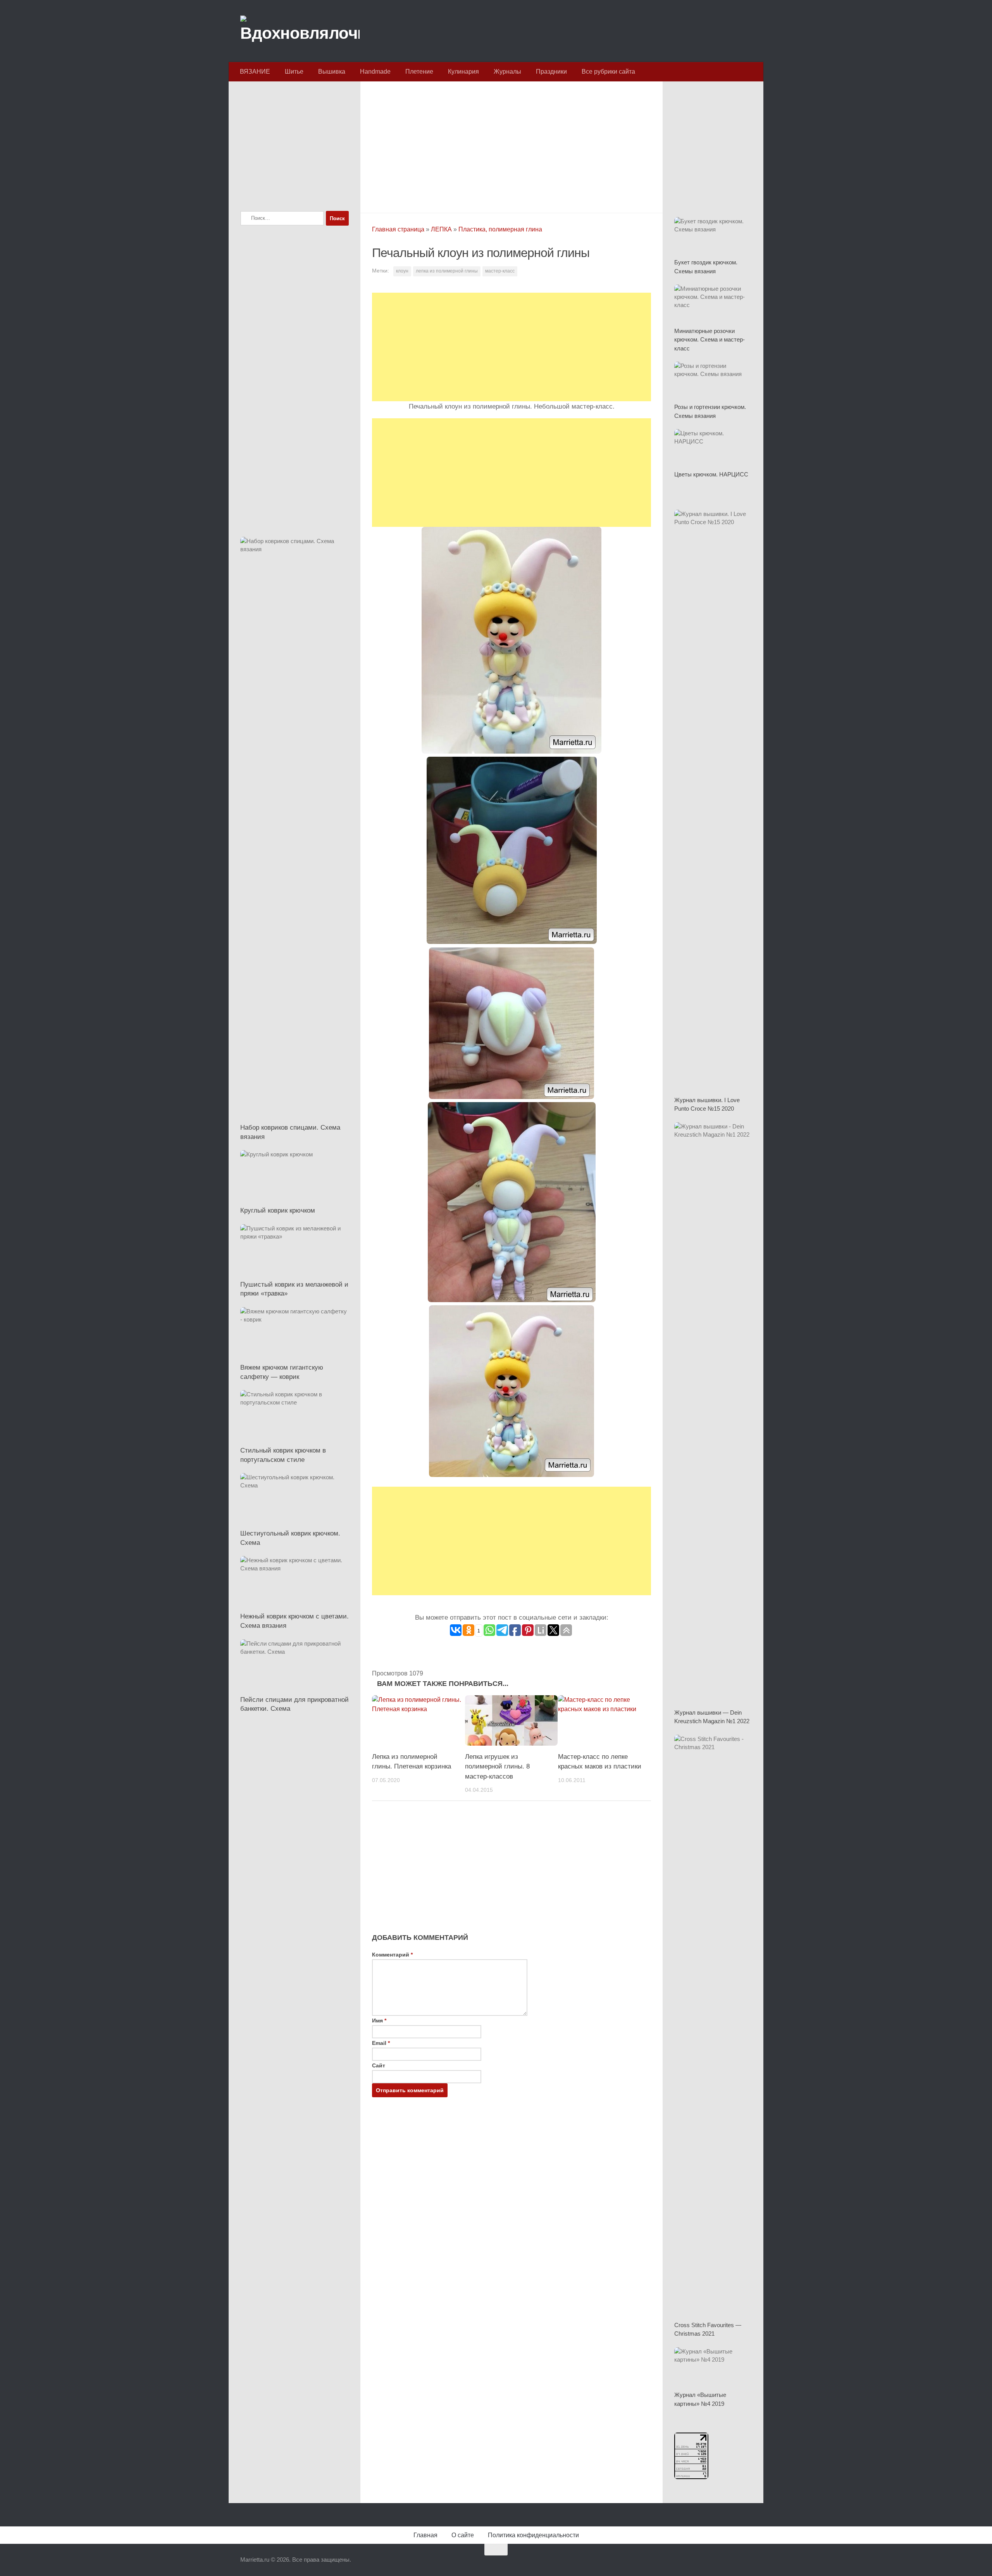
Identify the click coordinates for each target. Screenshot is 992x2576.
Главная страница (398, 229)
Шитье (294, 72)
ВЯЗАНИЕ (255, 72)
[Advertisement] (511, 145)
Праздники (551, 72)
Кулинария (463, 72)
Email (381, 2043)
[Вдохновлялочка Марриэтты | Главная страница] (300, 31)
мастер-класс (500, 271)
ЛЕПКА (441, 229)
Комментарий (392, 1955)
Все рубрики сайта (608, 72)
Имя (379, 2020)
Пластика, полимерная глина (500, 229)
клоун (402, 271)
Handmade (375, 72)
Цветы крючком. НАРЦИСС (711, 474)
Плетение (419, 72)
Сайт (379, 2065)
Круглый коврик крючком (278, 1210)
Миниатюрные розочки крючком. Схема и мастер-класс (710, 340)
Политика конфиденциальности (533, 2535)
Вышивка (332, 72)
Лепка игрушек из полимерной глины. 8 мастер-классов (497, 1767)
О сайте (463, 2535)
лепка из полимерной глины (447, 271)
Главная (425, 2535)
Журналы (507, 72)
